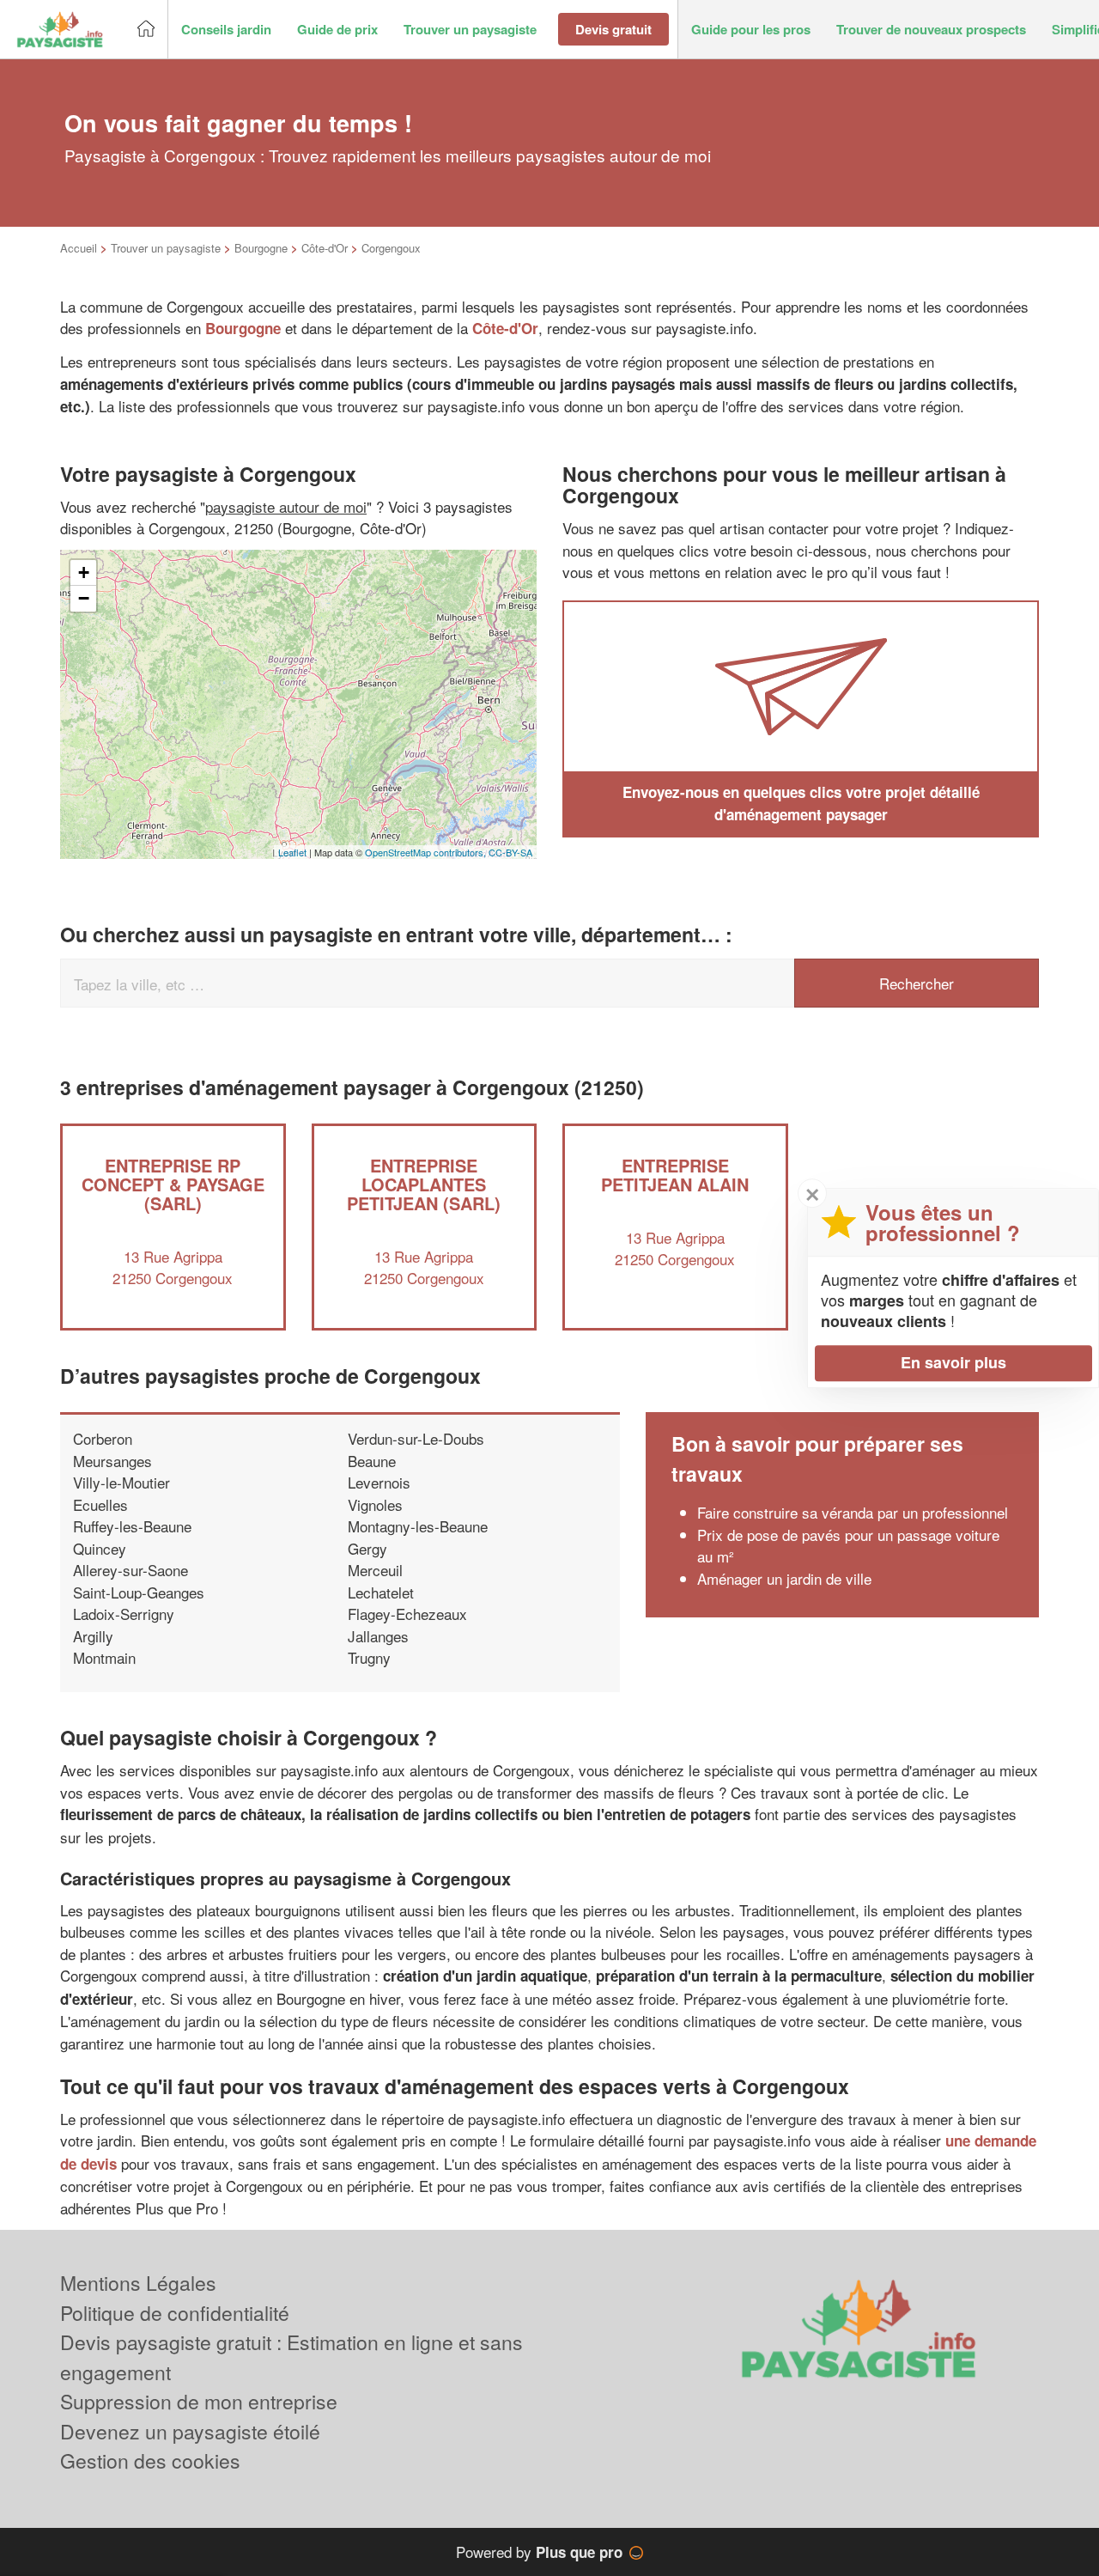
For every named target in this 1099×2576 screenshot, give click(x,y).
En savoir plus (953, 1362)
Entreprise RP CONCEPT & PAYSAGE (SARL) (173, 1184)
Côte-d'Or (325, 248)
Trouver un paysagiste (166, 248)
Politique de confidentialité (175, 2313)
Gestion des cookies (150, 2460)
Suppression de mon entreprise (199, 2401)
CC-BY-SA (510, 852)
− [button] (84, 598)
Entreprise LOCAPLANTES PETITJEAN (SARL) (424, 1184)
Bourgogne (261, 248)
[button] (226, 30)
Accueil (79, 248)
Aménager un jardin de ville (784, 1578)
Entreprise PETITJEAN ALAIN (675, 1175)
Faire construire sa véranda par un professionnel (853, 1512)
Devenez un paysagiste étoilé (190, 2431)
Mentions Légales (138, 2283)
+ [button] (84, 572)
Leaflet (292, 852)
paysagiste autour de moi (286, 506)
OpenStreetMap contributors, (427, 852)
